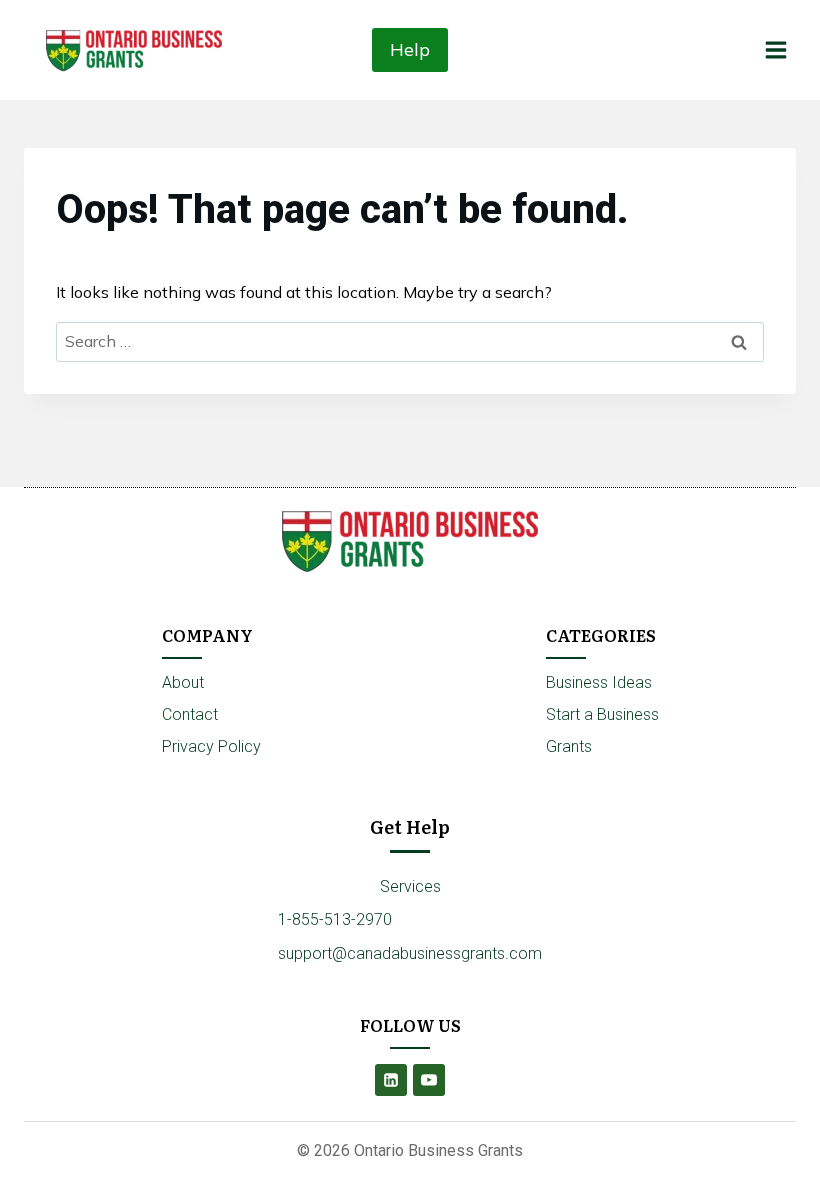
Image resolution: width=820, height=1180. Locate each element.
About (183, 682)
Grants (569, 746)
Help (410, 49)
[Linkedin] (391, 1080)
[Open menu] (775, 49)
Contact (190, 714)
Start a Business (602, 714)
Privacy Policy (211, 746)
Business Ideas (599, 682)
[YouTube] (429, 1080)
